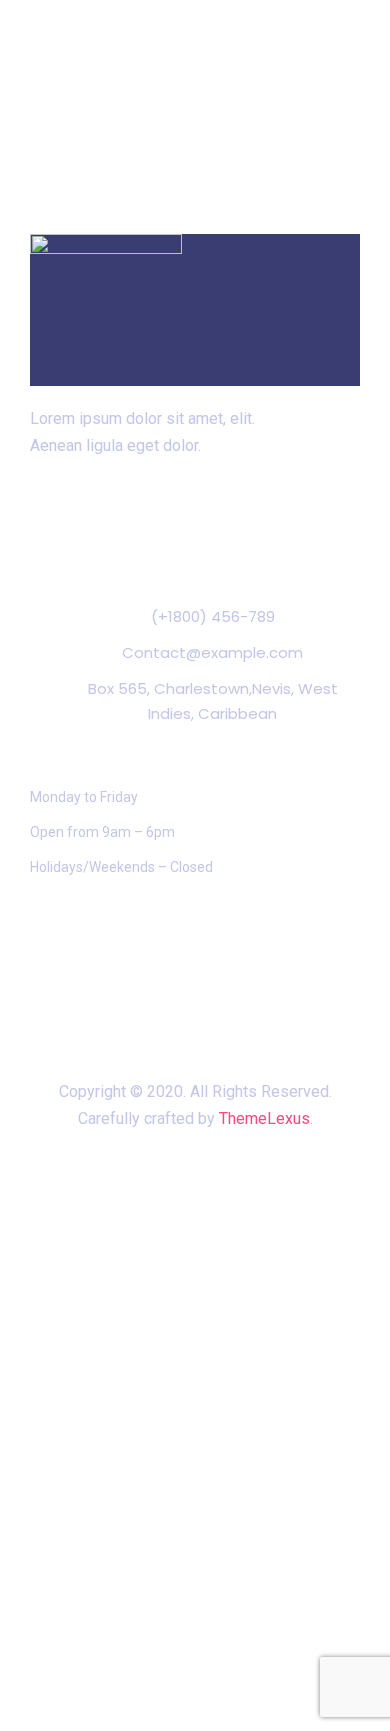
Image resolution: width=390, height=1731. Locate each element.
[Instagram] (216, 521)
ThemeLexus (264, 1118)
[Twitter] (133, 521)
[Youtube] (257, 521)
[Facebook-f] (174, 521)
